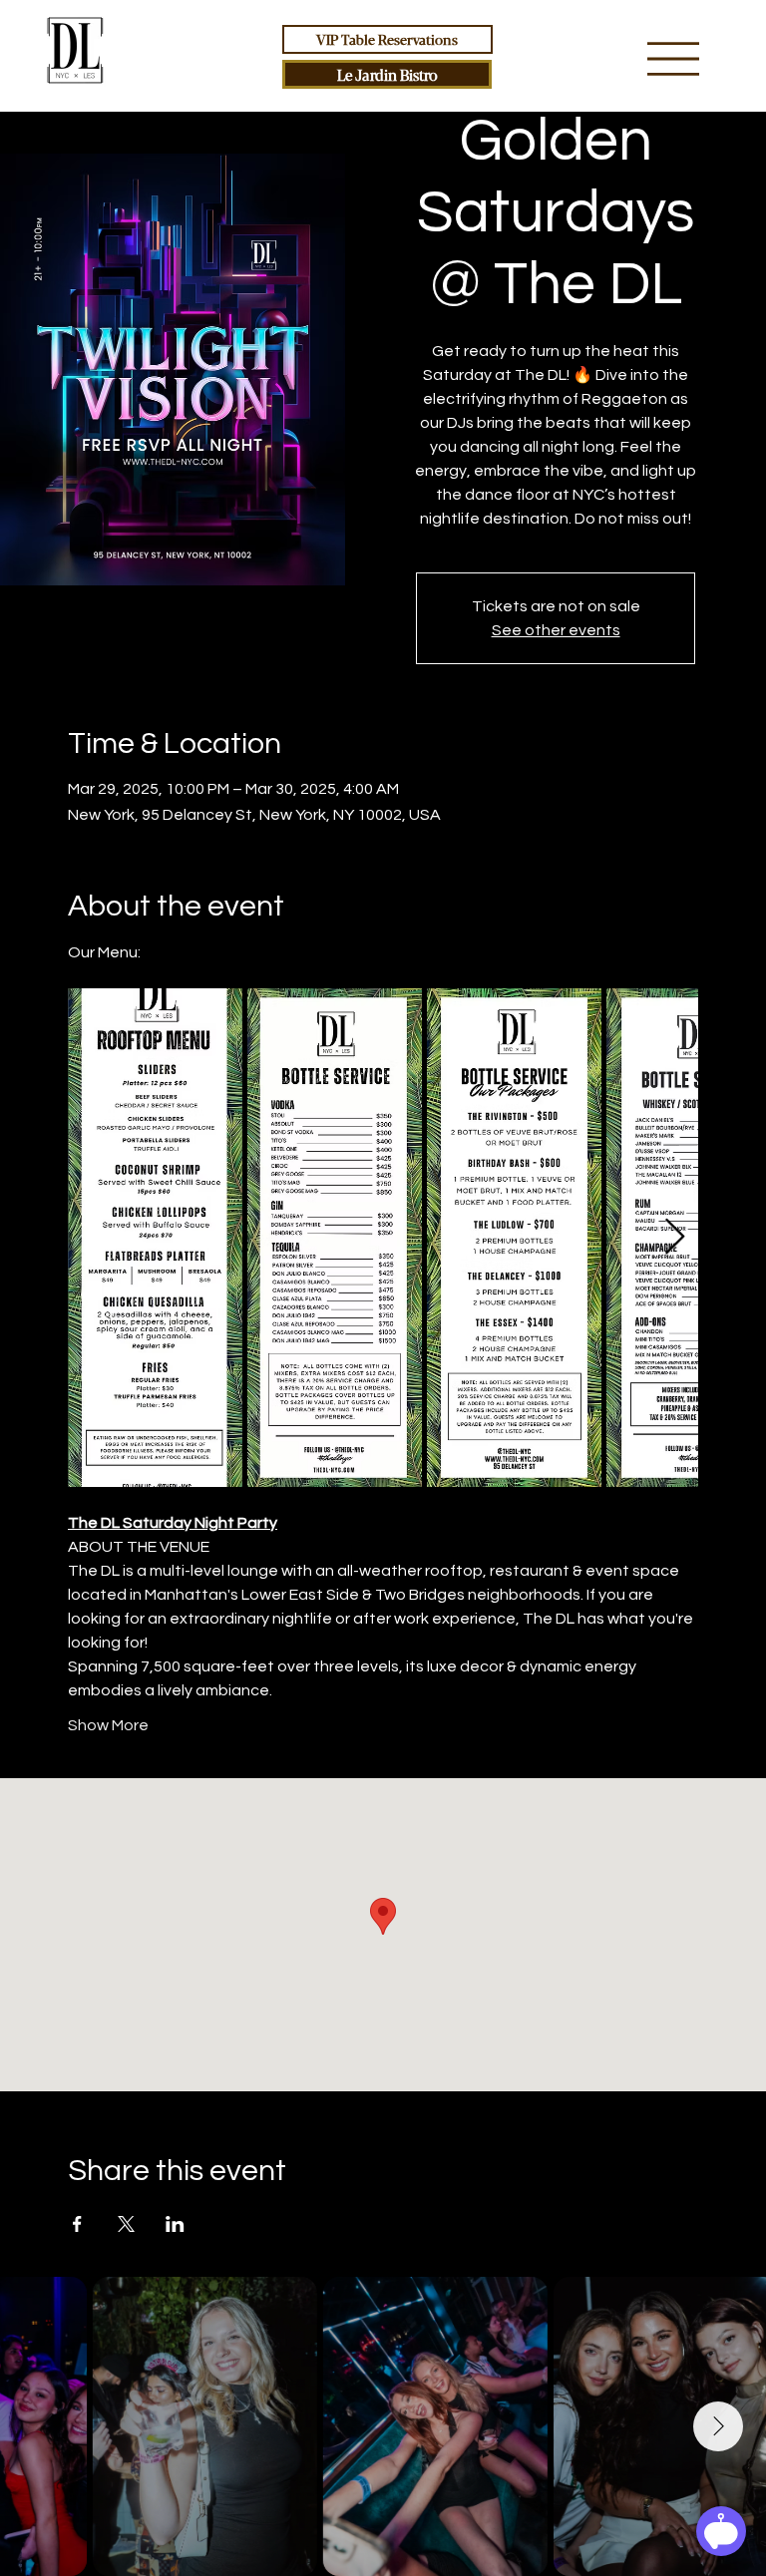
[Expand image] (155, 1238)
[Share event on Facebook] (77, 2224)
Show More (108, 1725)
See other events (556, 630)
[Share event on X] (126, 2224)
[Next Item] (718, 2426)
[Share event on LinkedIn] (175, 2224)
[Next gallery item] (675, 1237)
